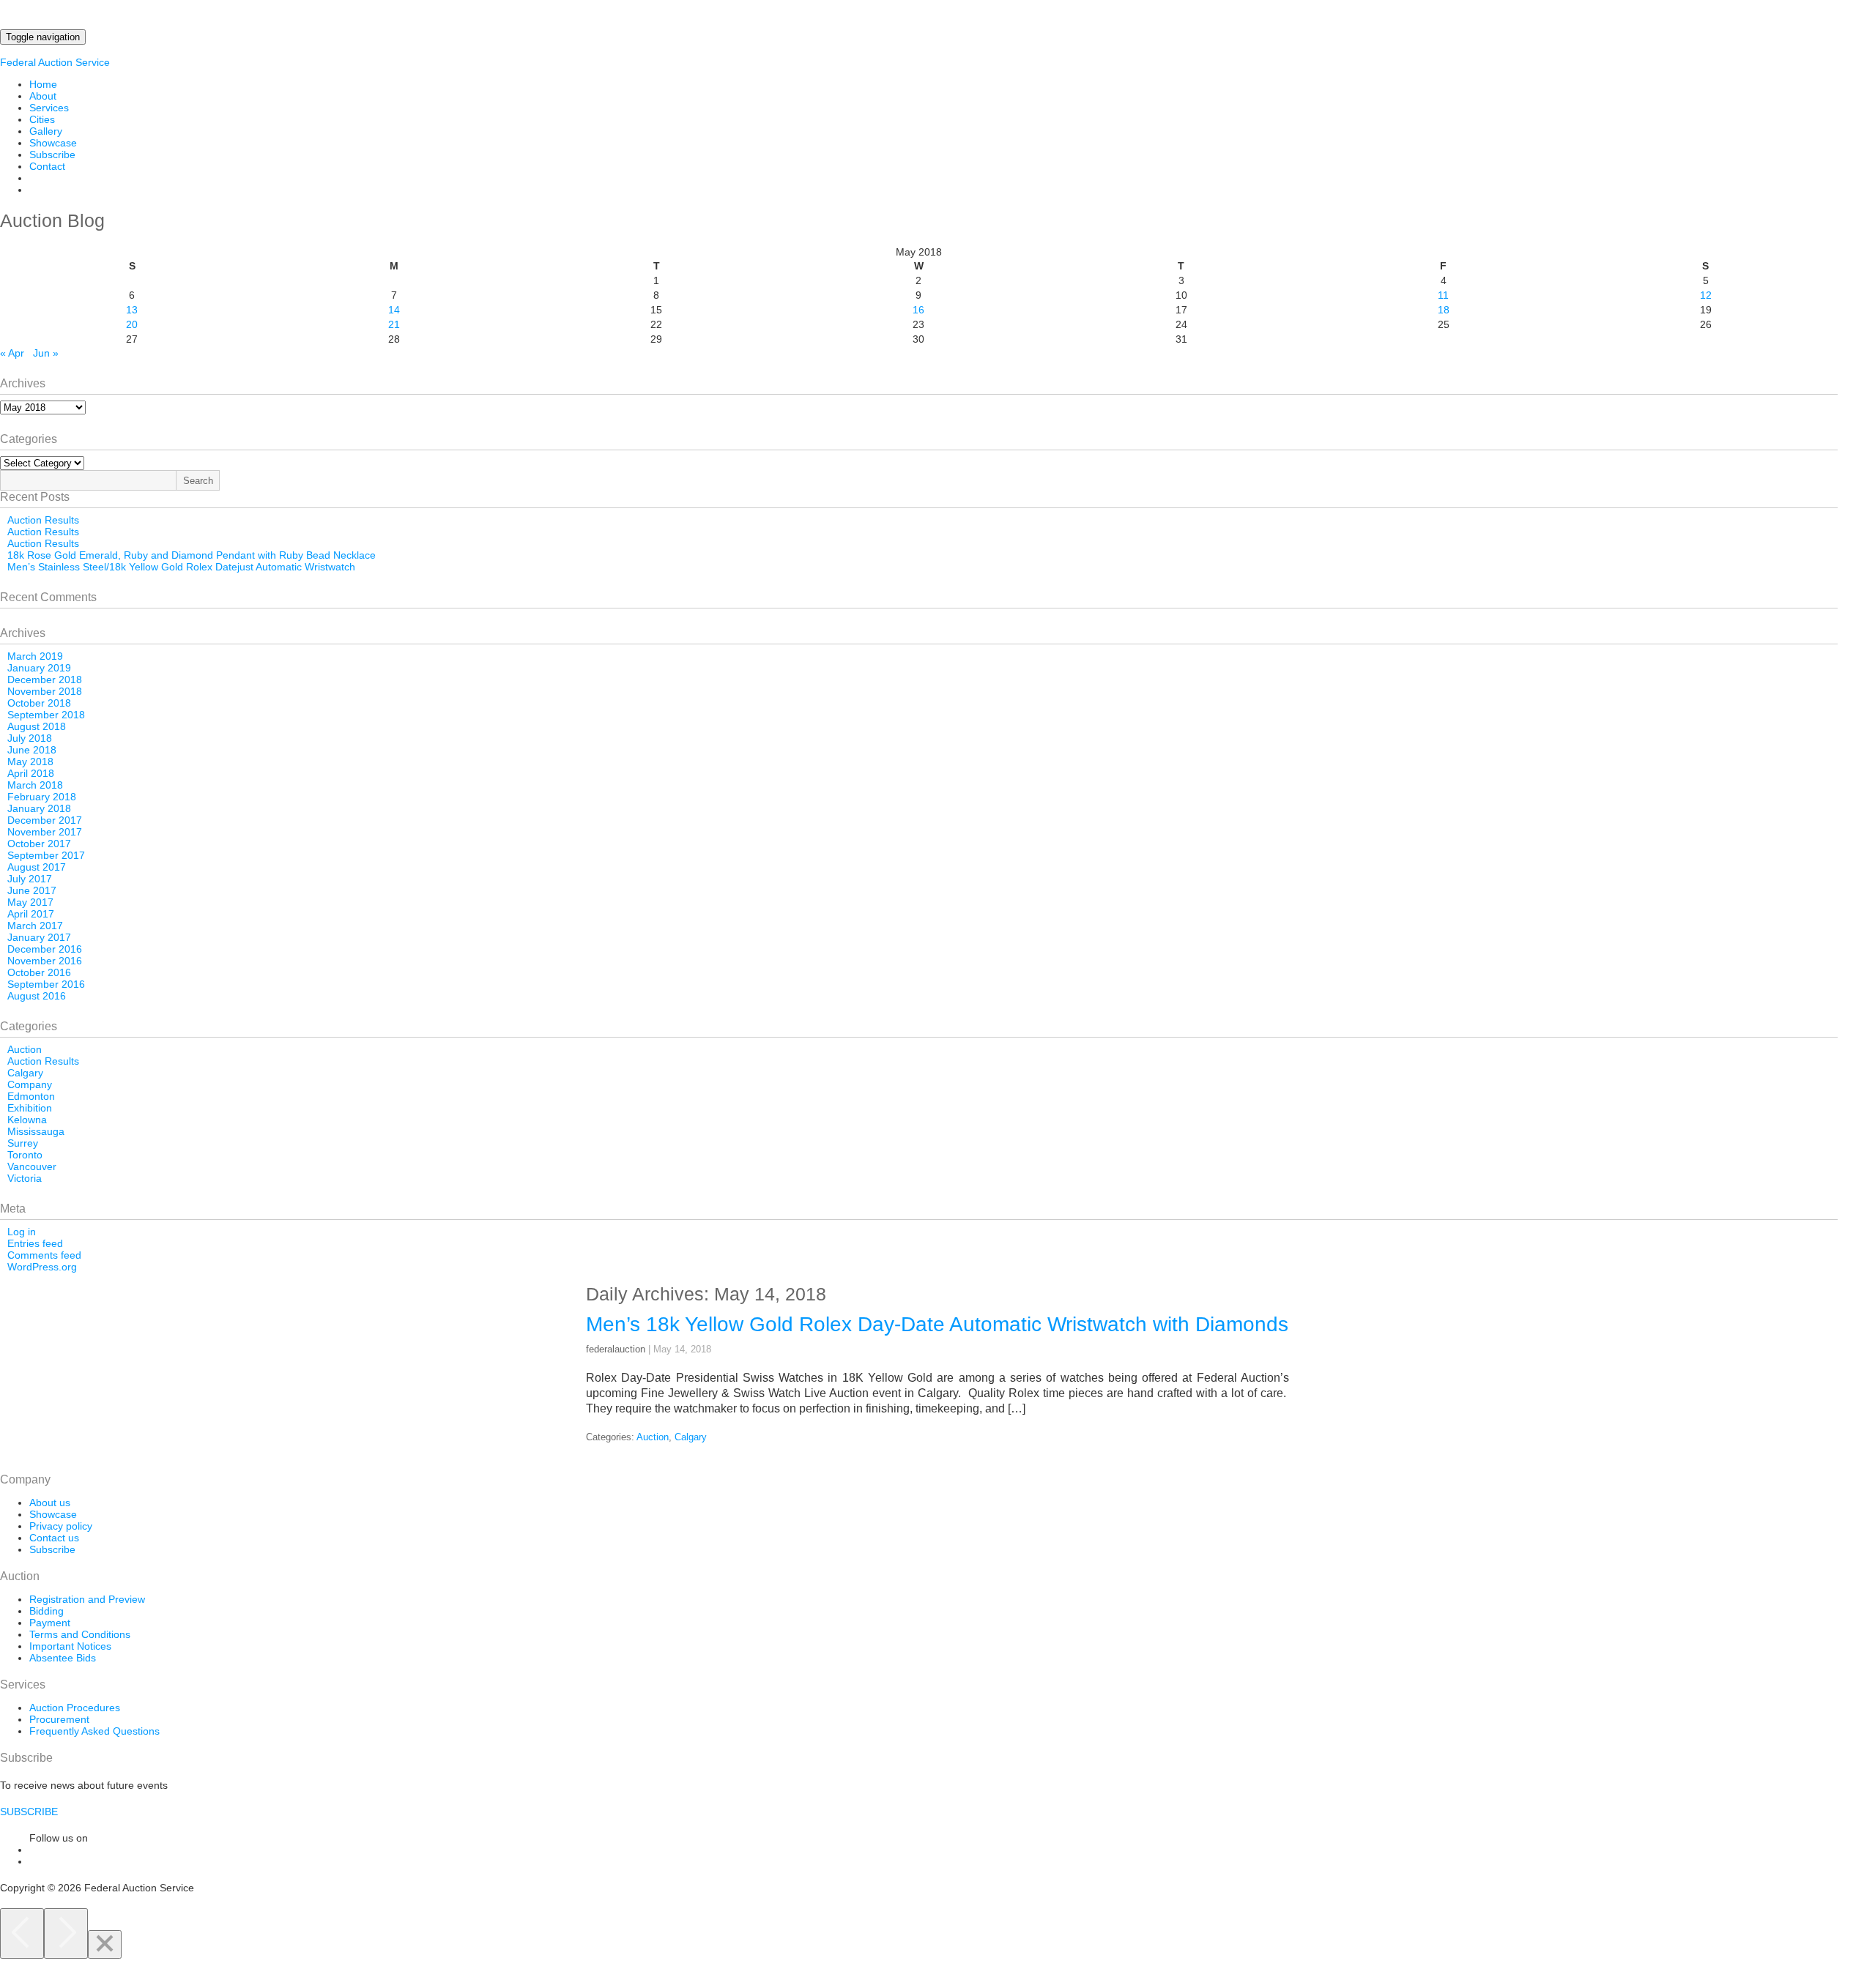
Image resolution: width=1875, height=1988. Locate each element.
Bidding (47, 1611)
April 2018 (31, 773)
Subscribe (52, 155)
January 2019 (39, 668)
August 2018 (37, 726)
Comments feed (44, 1255)
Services (49, 108)
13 (132, 310)
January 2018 (39, 808)
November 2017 (45, 832)
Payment (50, 1623)
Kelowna (27, 1120)
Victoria (25, 1178)
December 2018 (45, 680)
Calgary (25, 1073)
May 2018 (30, 762)
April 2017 (31, 914)
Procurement (59, 1719)
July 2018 (30, 738)
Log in (22, 1232)
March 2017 (35, 926)
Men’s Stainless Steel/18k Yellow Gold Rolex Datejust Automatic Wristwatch (181, 567)
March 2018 (35, 785)
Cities (42, 119)
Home (43, 84)
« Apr (12, 353)
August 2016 (37, 996)
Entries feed (35, 1243)
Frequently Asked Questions (94, 1731)
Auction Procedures (75, 1708)
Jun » (46, 353)
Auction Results (43, 520)
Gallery (46, 131)
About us (50, 1503)
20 (132, 324)
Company (30, 1084)
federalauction (616, 1349)
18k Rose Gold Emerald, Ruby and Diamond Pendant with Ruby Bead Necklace (192, 555)
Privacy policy (61, 1526)
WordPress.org (42, 1267)
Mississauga (36, 1131)
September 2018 (46, 715)
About (43, 96)
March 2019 (35, 656)
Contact (47, 166)
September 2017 (46, 855)
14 (394, 310)
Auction (25, 1049)
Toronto (25, 1155)
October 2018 (39, 703)
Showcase (53, 143)
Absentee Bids (63, 1658)
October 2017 (39, 844)
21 (394, 324)
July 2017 (30, 879)
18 (1444, 310)
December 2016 (45, 949)
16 (918, 310)
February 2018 (42, 797)
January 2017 (39, 937)
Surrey (23, 1143)
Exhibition (30, 1108)
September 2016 (46, 984)
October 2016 (39, 972)
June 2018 (32, 750)
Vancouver (32, 1166)
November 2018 (45, 691)
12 (1706, 295)
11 (1443, 295)
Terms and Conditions (80, 1634)
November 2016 (45, 961)
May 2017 (30, 902)
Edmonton (31, 1096)
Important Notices (70, 1646)
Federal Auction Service (55, 62)
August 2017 (37, 867)
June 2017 (32, 890)
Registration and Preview (87, 1599)
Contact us (54, 1538)
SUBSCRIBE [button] (29, 1812)
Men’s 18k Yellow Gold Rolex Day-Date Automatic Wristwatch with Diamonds (937, 1324)
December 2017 (45, 820)
